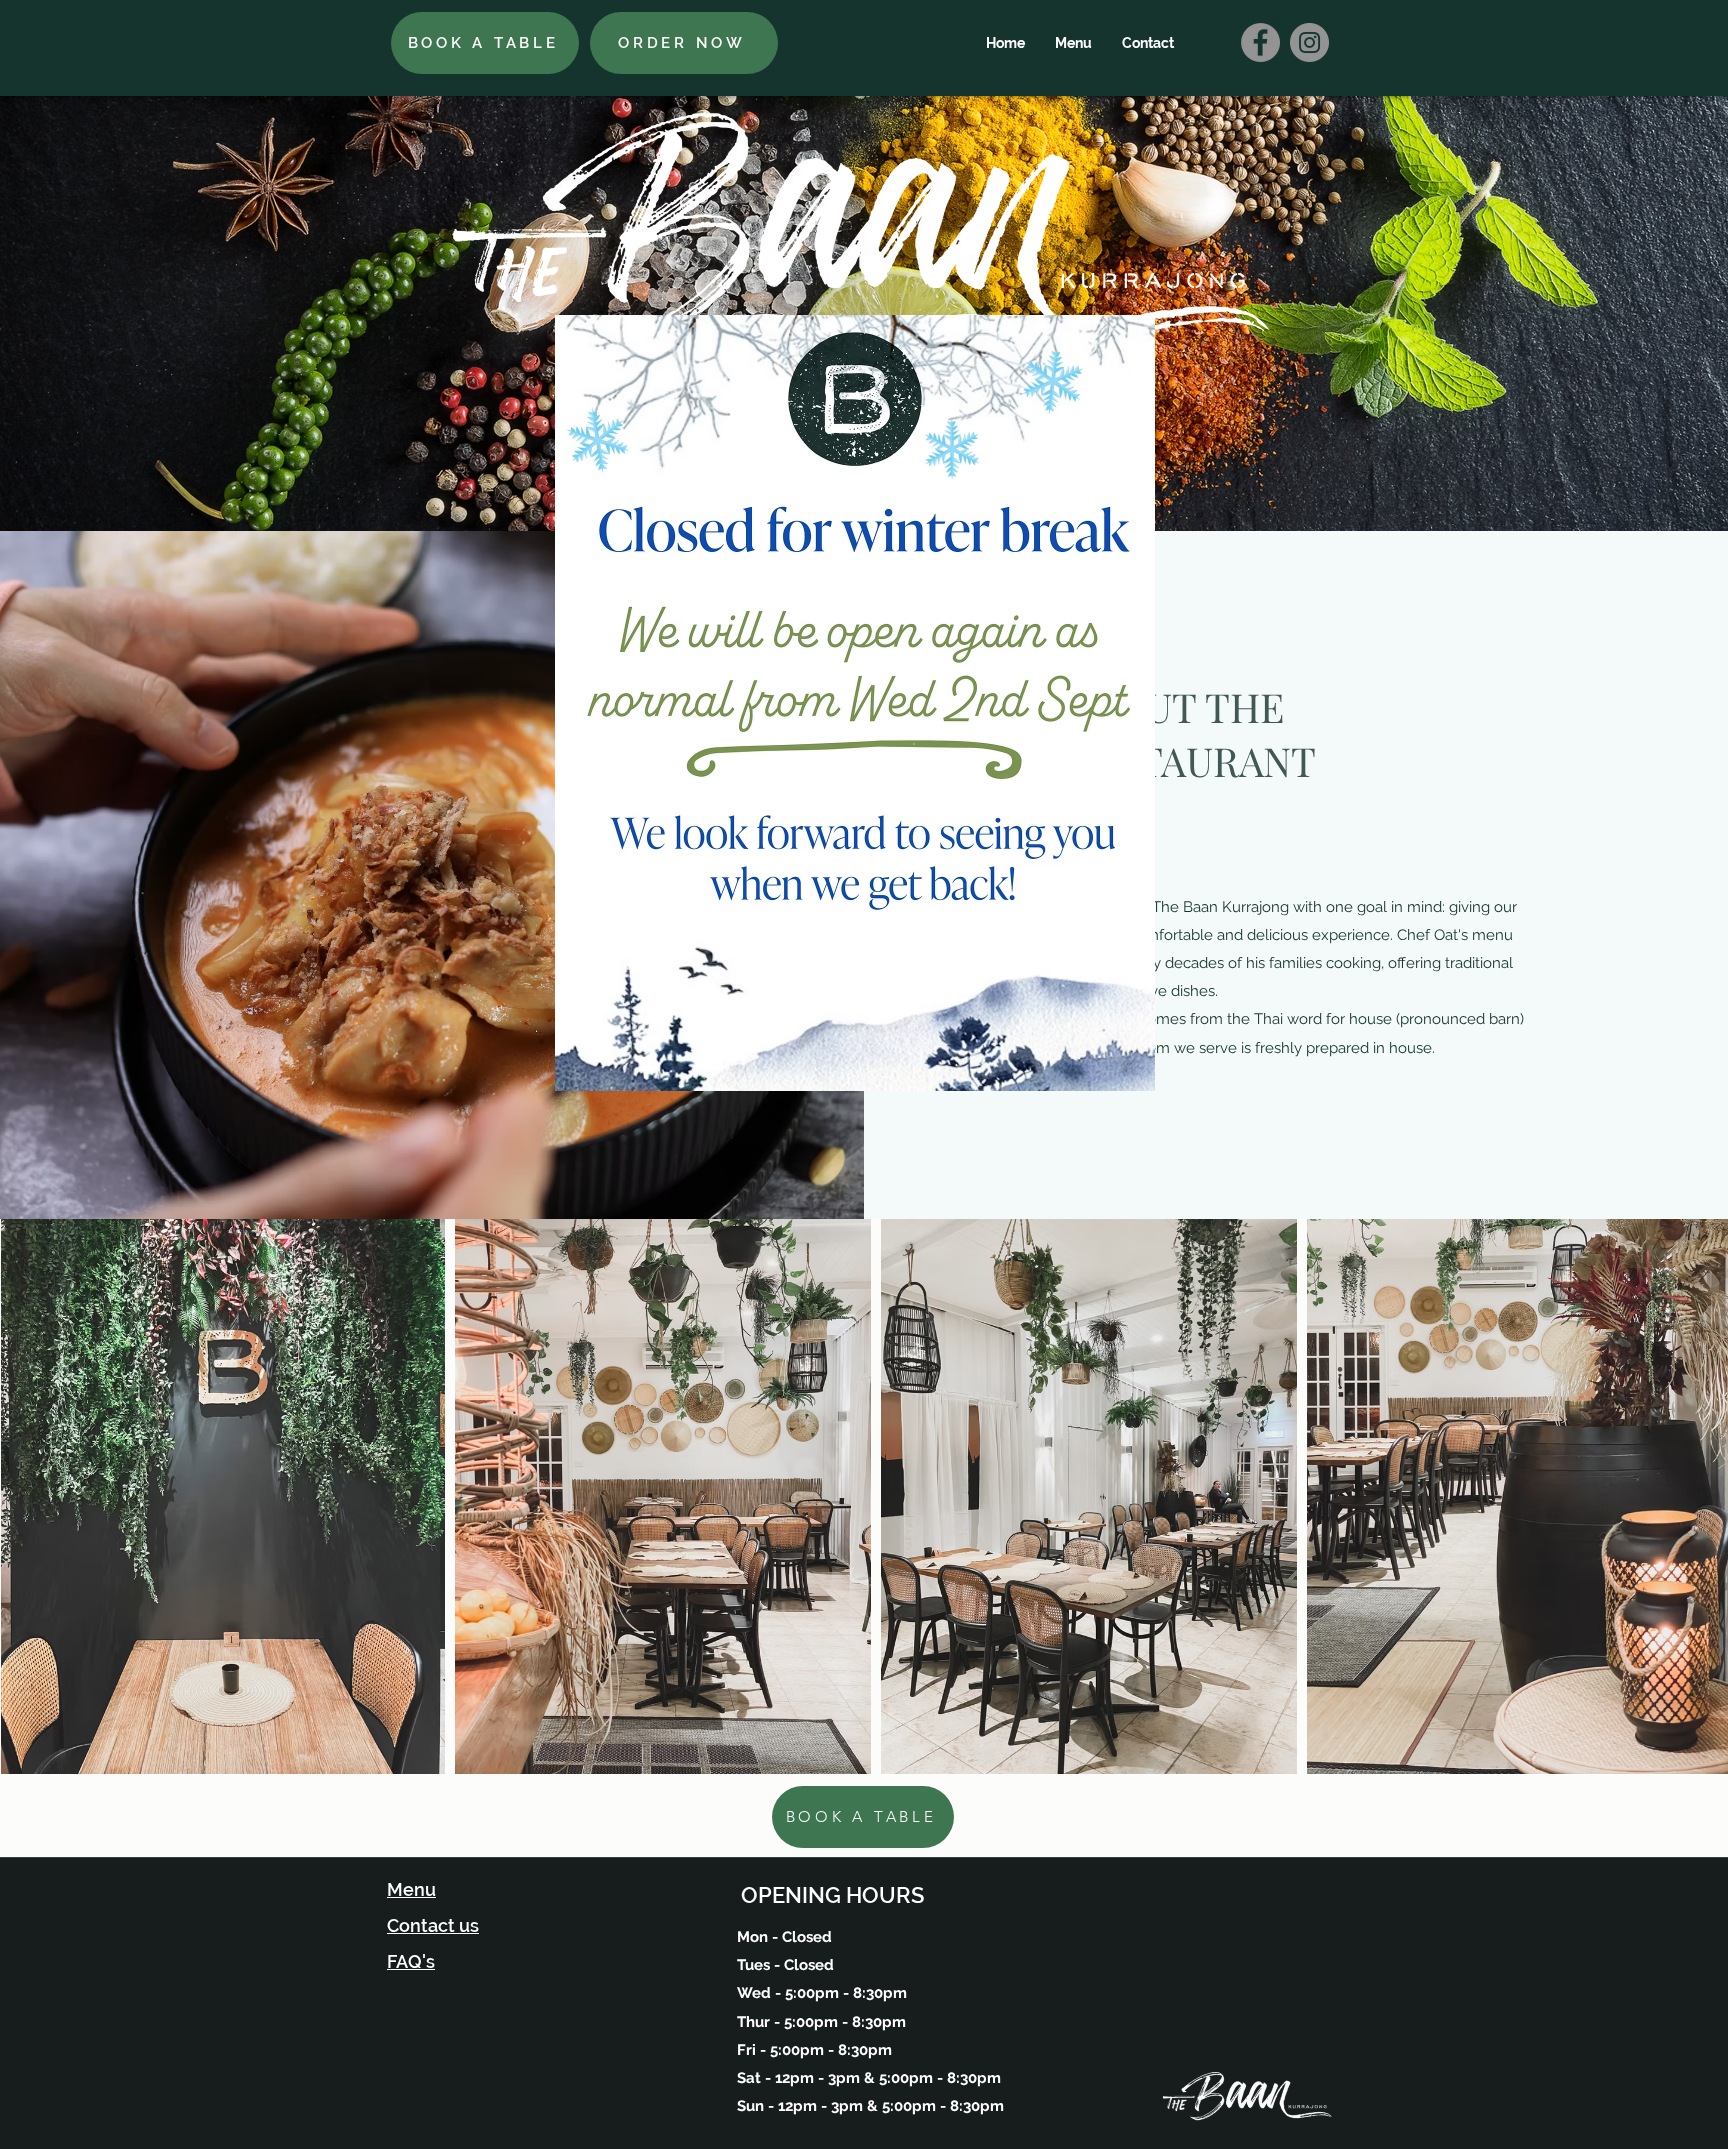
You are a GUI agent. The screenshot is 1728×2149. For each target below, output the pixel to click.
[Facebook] (1260, 42)
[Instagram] (1309, 42)
